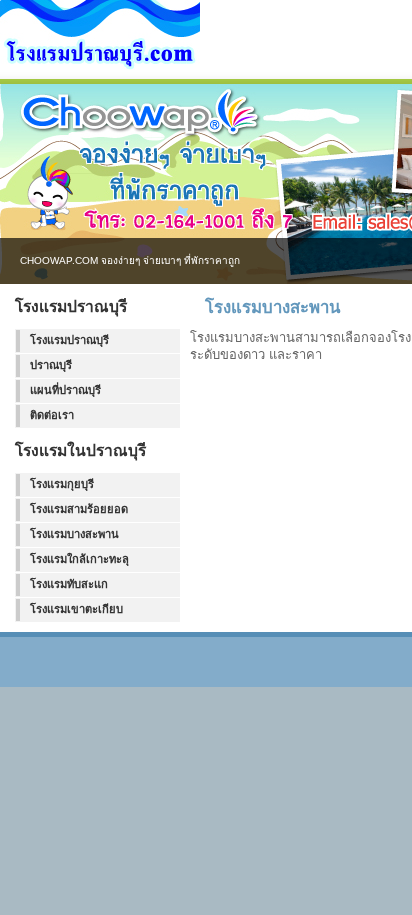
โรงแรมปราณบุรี (69, 340)
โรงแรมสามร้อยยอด (79, 509)
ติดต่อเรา (52, 415)
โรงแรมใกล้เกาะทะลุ (79, 559)
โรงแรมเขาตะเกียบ (76, 609)
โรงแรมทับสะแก (69, 584)
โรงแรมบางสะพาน (74, 534)
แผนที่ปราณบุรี (65, 390)
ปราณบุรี (51, 365)
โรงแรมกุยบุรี (62, 484)
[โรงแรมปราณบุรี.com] (100, 66)
